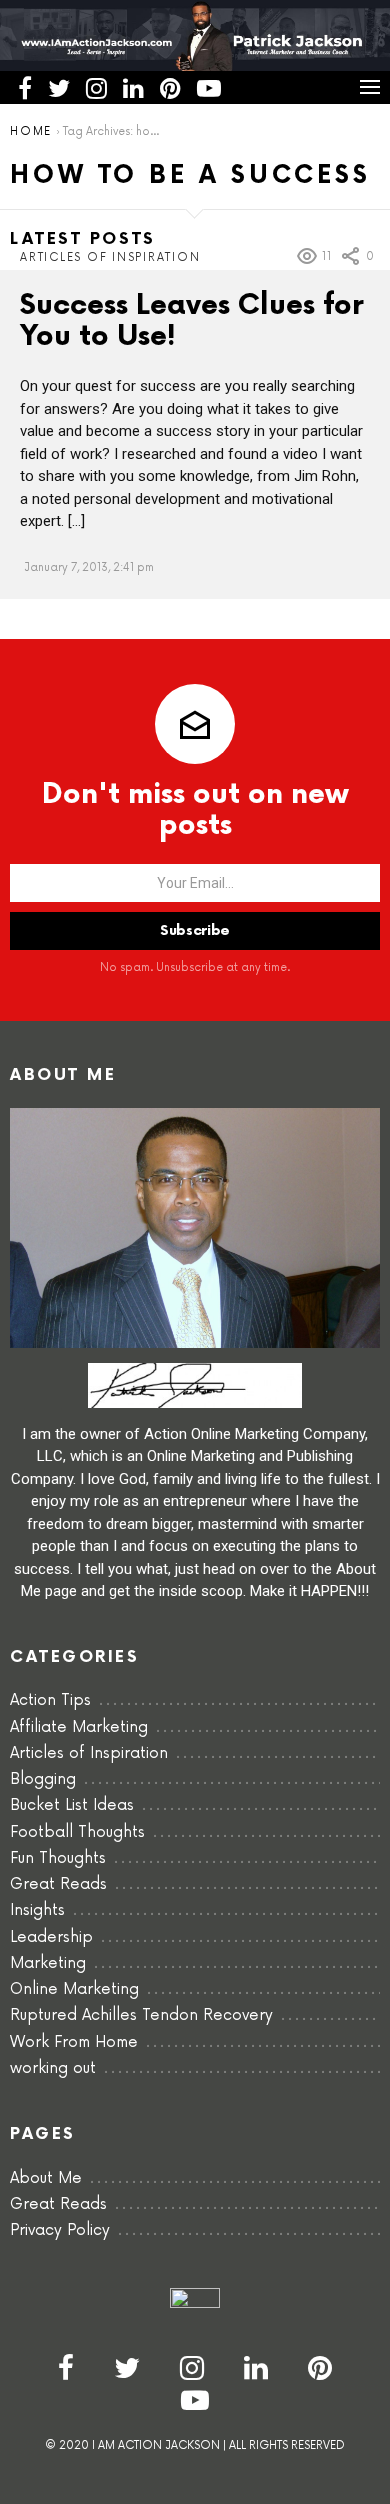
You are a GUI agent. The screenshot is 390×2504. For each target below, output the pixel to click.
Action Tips (50, 1700)
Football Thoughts (77, 1832)
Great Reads (58, 1884)
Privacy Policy (60, 2230)
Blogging (43, 1779)
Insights (37, 1910)
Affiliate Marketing (79, 1727)
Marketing (48, 1963)
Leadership (51, 1937)
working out (53, 2068)
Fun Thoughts (58, 1858)
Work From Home (74, 2042)
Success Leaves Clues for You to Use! (192, 321)
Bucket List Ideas (72, 1805)
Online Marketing (74, 1989)
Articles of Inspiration (110, 257)
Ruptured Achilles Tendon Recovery (141, 2015)
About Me (46, 2178)
